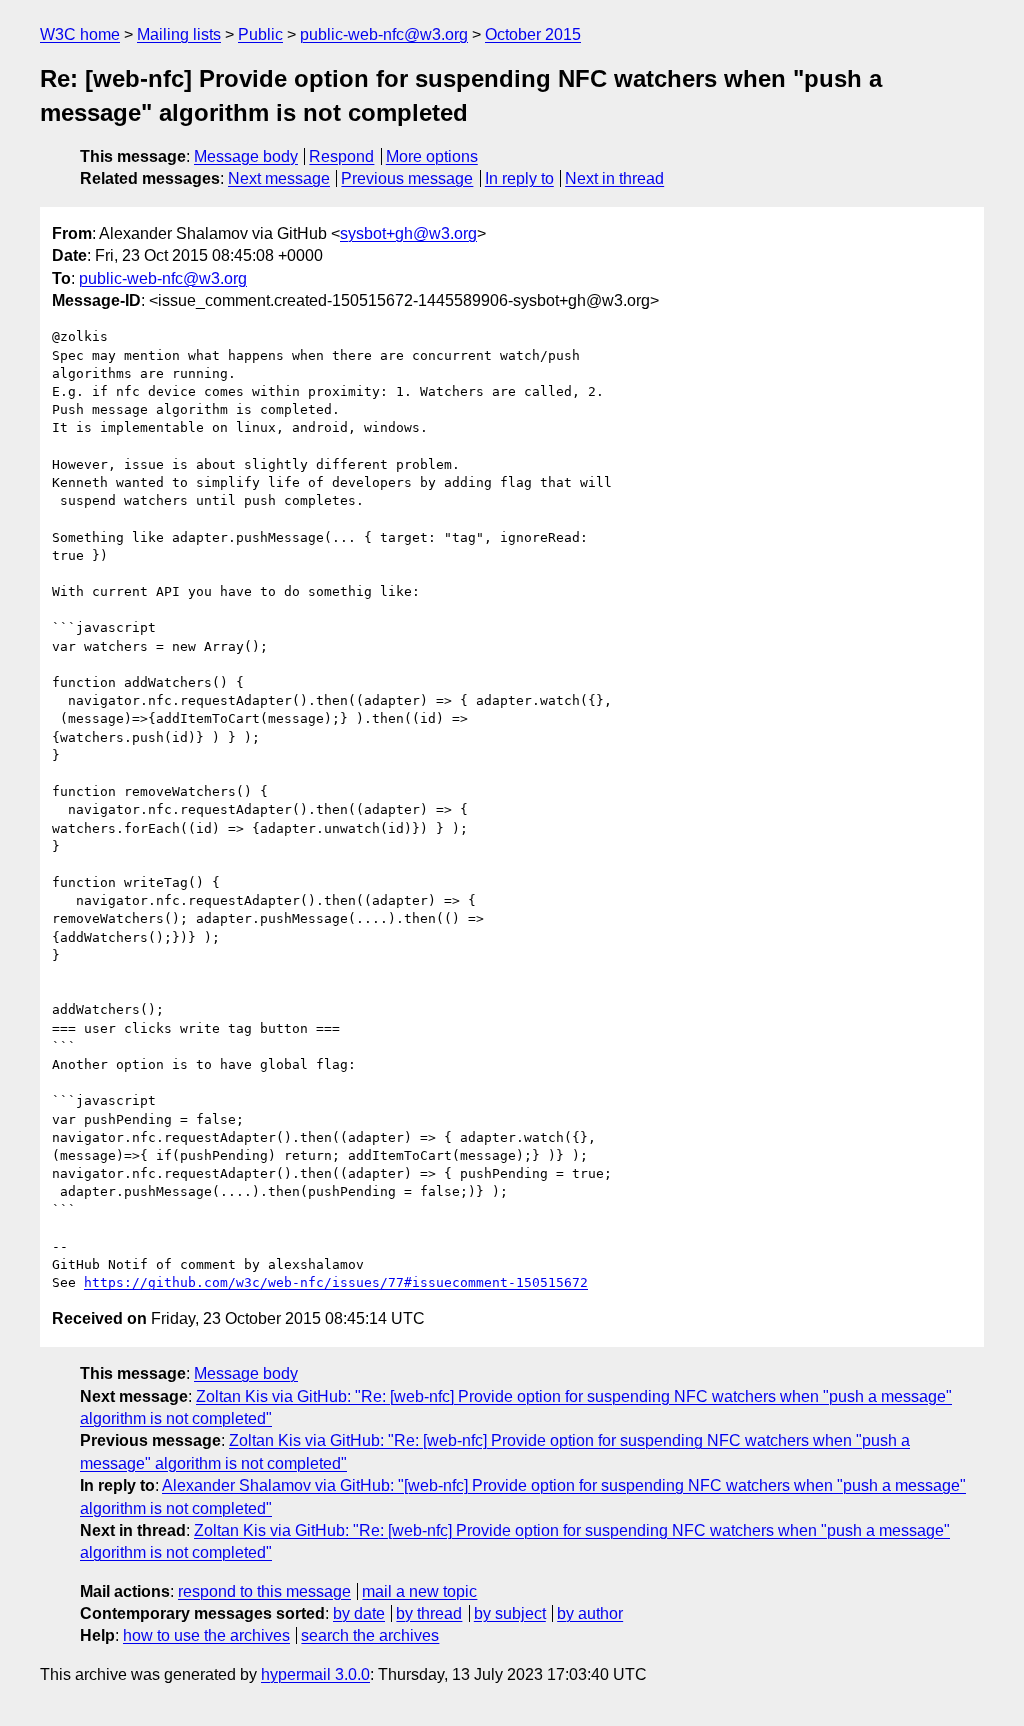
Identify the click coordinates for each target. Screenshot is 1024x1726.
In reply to (519, 178)
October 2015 (533, 34)
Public (260, 34)
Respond (341, 156)
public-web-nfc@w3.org (384, 34)
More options (432, 156)
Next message (279, 178)
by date (359, 1613)
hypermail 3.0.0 (315, 1674)
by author (590, 1613)
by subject (510, 1613)
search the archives (370, 1635)
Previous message (407, 178)
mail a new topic (419, 1591)
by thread (429, 1613)
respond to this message (264, 1591)
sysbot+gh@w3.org (408, 233)
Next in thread (614, 178)
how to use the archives (206, 1635)
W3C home (80, 34)
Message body (246, 156)
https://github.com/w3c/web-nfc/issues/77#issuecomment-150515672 (336, 1282)
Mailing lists (179, 34)
